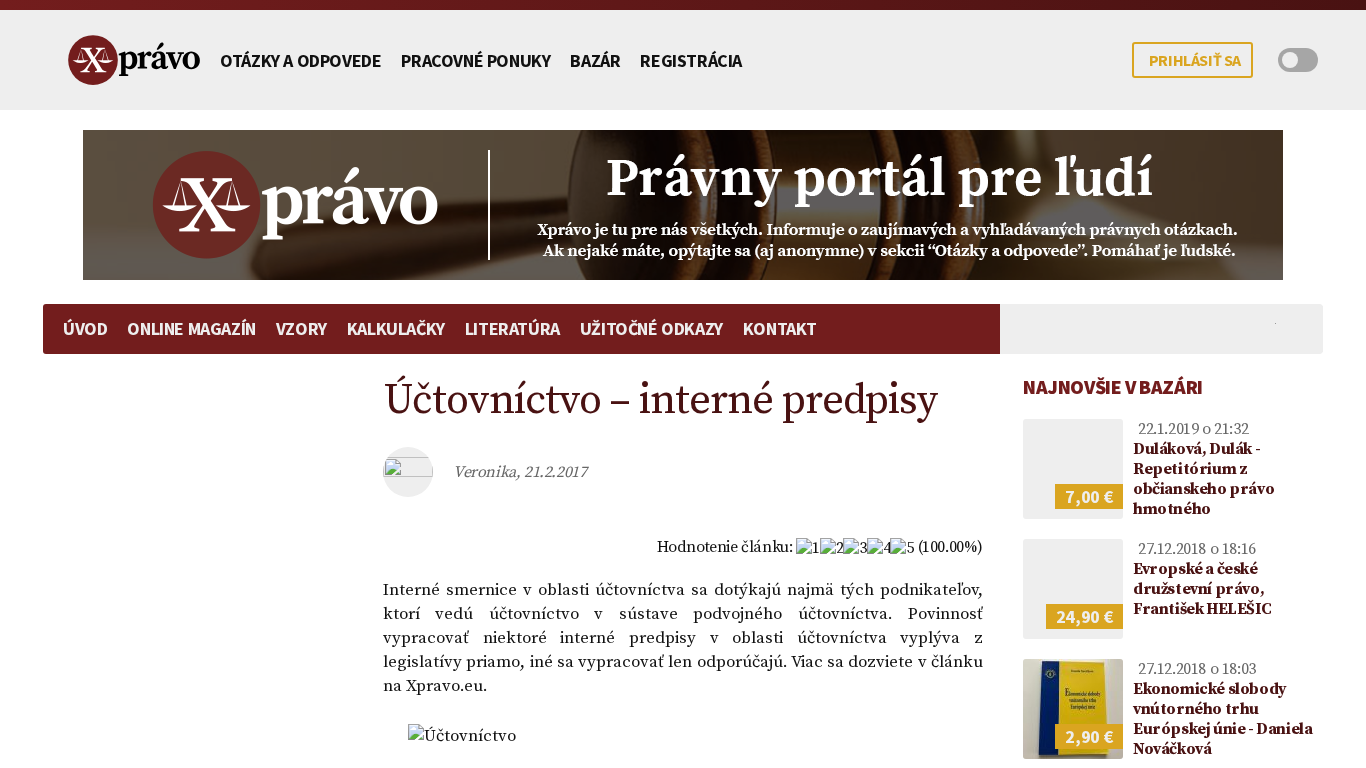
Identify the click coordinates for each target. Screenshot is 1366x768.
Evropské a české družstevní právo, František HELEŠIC (1202, 589)
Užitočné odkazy (651, 328)
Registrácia (691, 60)
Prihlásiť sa (1195, 60)
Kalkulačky (396, 328)
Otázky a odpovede (300, 60)
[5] (902, 548)
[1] (808, 548)
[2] (832, 548)
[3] (855, 548)
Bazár (595, 60)
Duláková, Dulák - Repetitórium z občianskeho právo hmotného (1203, 479)
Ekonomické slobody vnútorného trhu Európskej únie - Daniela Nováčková (1222, 719)
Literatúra (512, 328)
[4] (879, 548)
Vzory (301, 328)
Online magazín (191, 328)
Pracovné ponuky (475, 60)
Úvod (85, 328)
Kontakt (780, 328)
